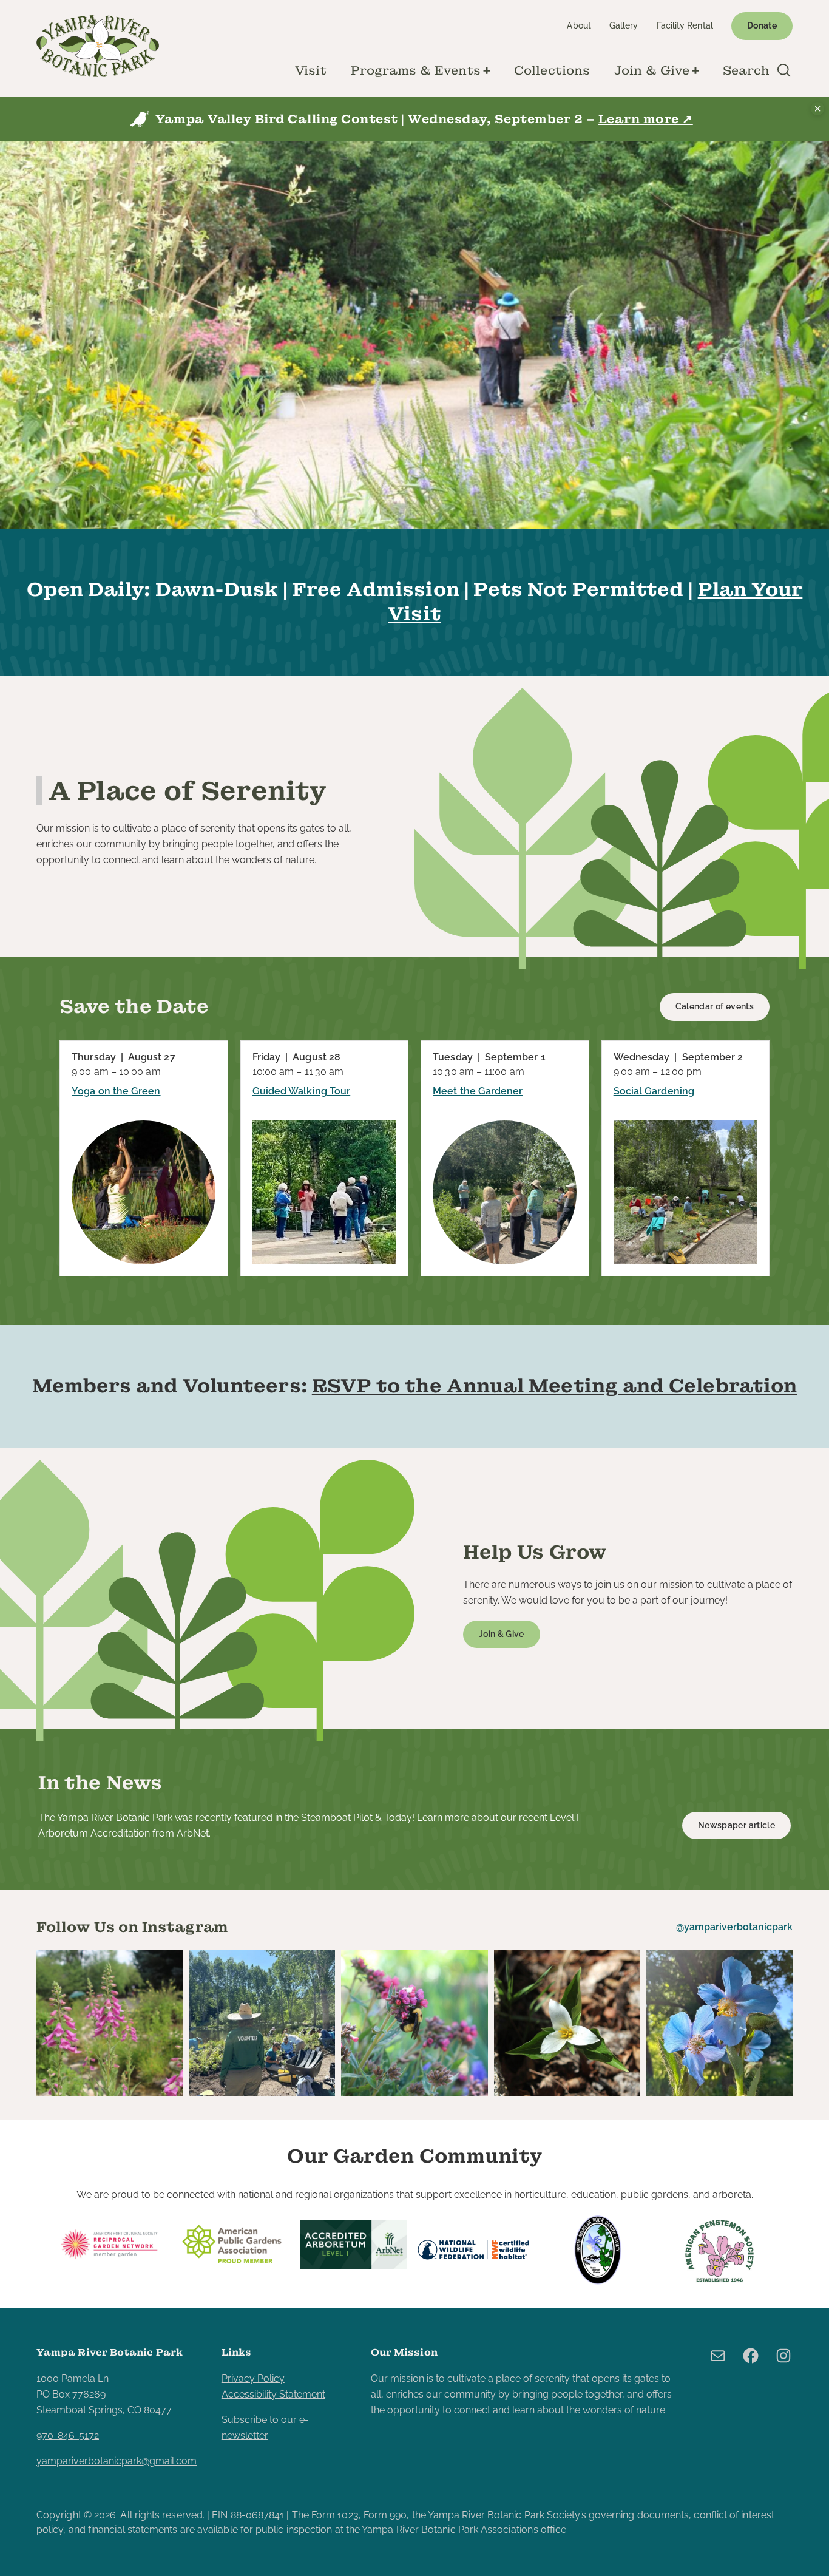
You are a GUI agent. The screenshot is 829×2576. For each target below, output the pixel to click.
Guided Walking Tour (302, 1091)
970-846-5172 (68, 2435)
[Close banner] (817, 109)
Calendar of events (715, 1006)
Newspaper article (736, 1825)
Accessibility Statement (273, 2394)
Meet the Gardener (478, 1091)
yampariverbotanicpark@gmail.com (117, 2461)
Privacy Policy (253, 2378)
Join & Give (502, 1634)
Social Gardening (654, 1091)
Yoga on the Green (116, 1091)
